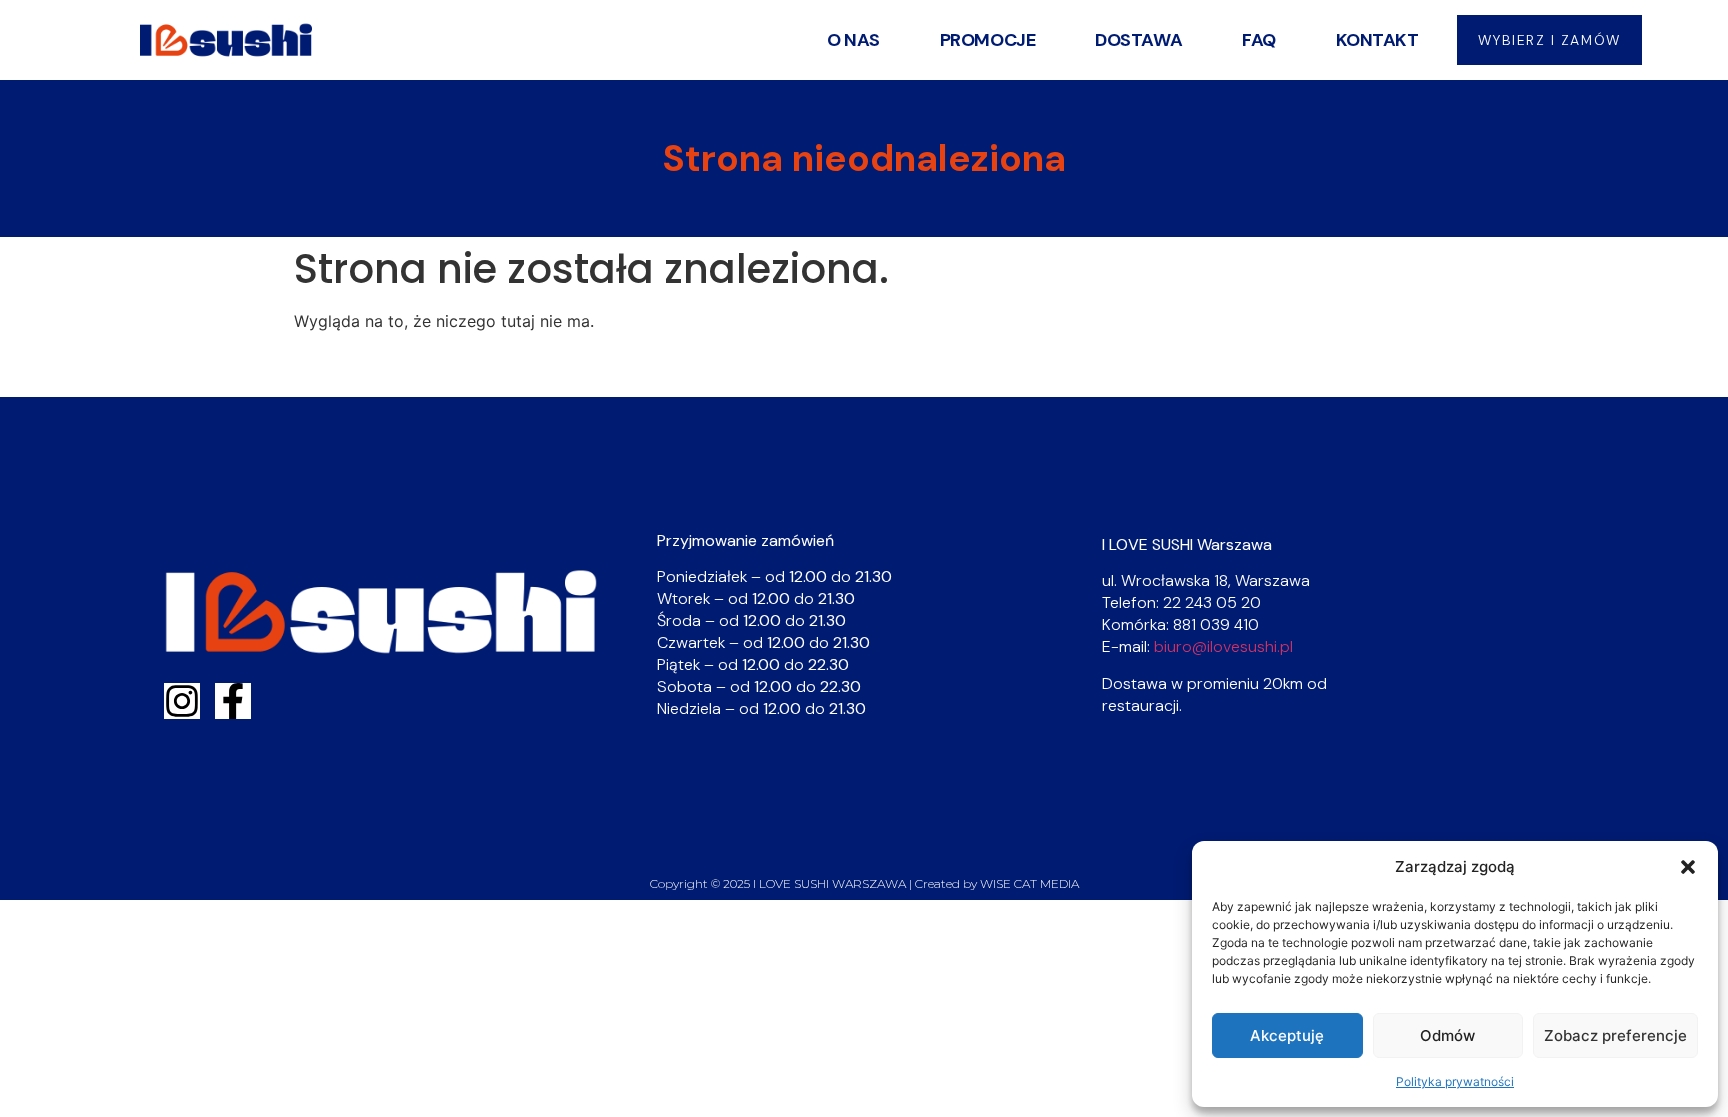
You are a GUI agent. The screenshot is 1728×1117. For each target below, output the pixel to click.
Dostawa (1138, 40)
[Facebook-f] (233, 701)
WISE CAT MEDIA (1029, 883)
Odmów (1447, 1035)
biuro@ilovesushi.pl (1223, 646)
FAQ (1259, 40)
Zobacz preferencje (1615, 1035)
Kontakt (1377, 40)
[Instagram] (182, 701)
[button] (1688, 867)
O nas (853, 40)
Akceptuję (1287, 1035)
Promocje (987, 40)
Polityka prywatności (1455, 1081)
